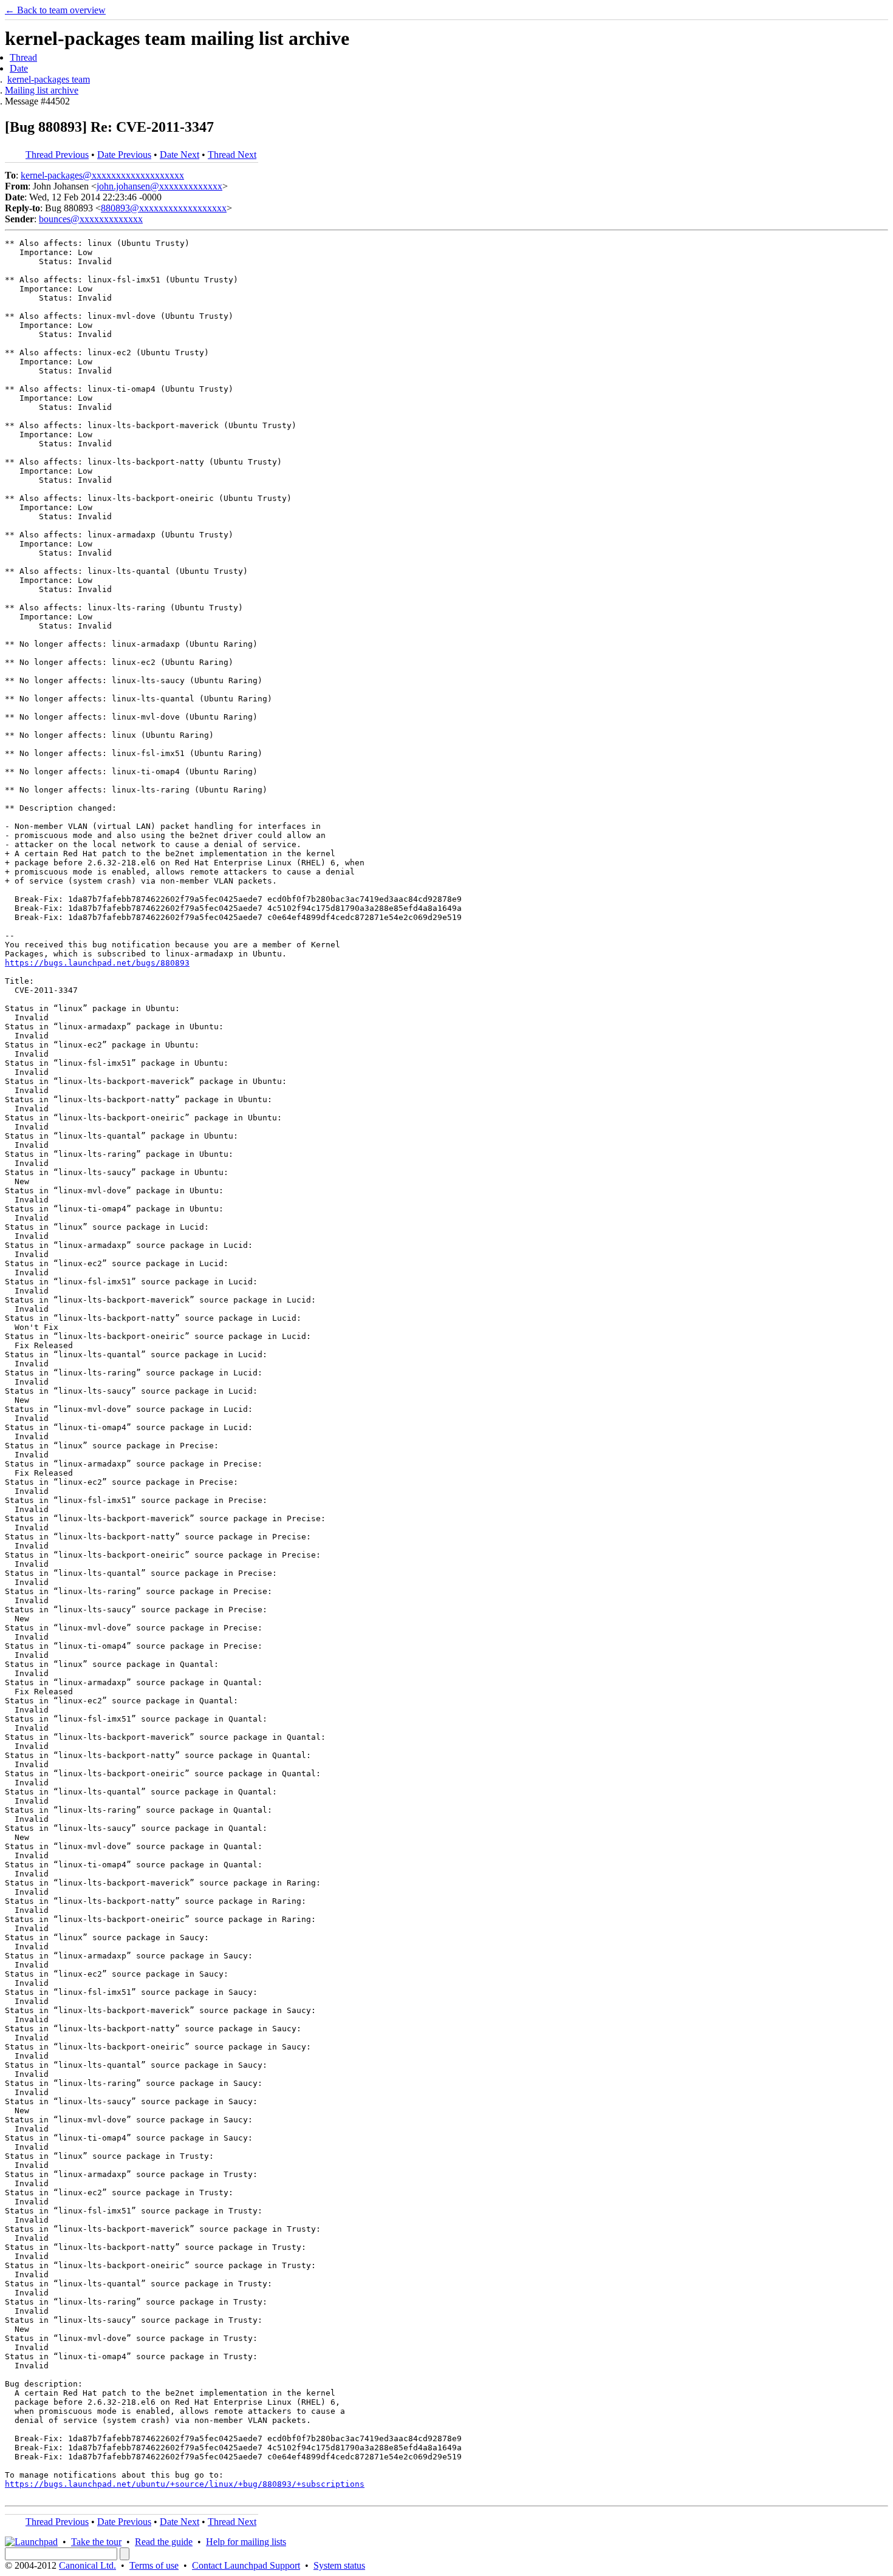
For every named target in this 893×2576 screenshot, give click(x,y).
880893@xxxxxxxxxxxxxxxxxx (164, 208)
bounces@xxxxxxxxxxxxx (91, 219)
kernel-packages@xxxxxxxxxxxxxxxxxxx (102, 175)
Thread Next (232, 155)
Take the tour (96, 2542)
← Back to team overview (55, 10)
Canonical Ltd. (87, 2565)
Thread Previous (57, 155)
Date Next (180, 155)
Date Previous (124, 155)
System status (339, 2565)
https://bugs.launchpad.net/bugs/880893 (97, 963)
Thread (23, 57)
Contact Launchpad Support (246, 2565)
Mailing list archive (42, 90)
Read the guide (164, 2542)
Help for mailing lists (246, 2542)
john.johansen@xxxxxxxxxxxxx (159, 186)
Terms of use (154, 2565)
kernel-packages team (49, 79)
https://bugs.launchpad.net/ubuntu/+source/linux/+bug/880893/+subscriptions (185, 2484)
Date (19, 68)
